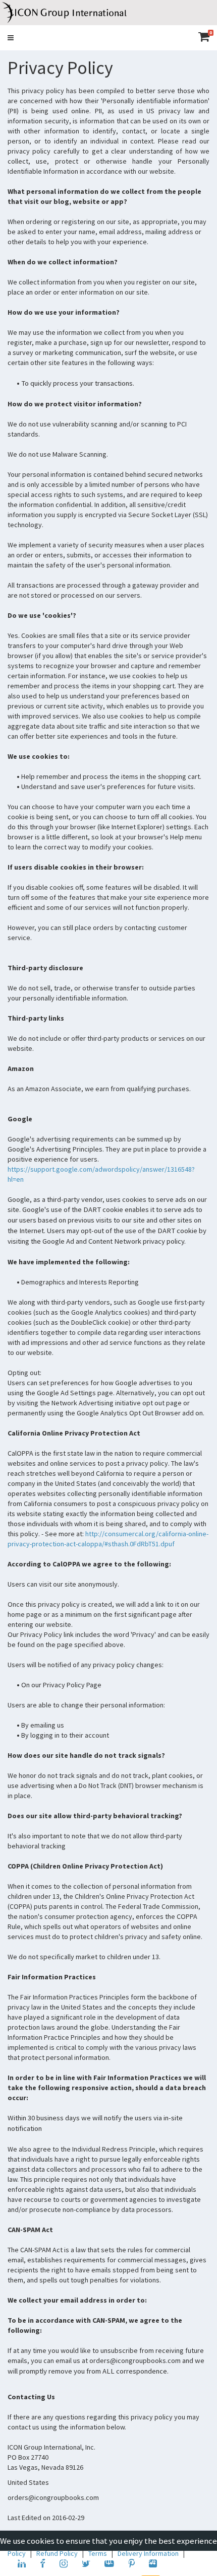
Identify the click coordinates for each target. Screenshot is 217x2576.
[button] (11, 38)
